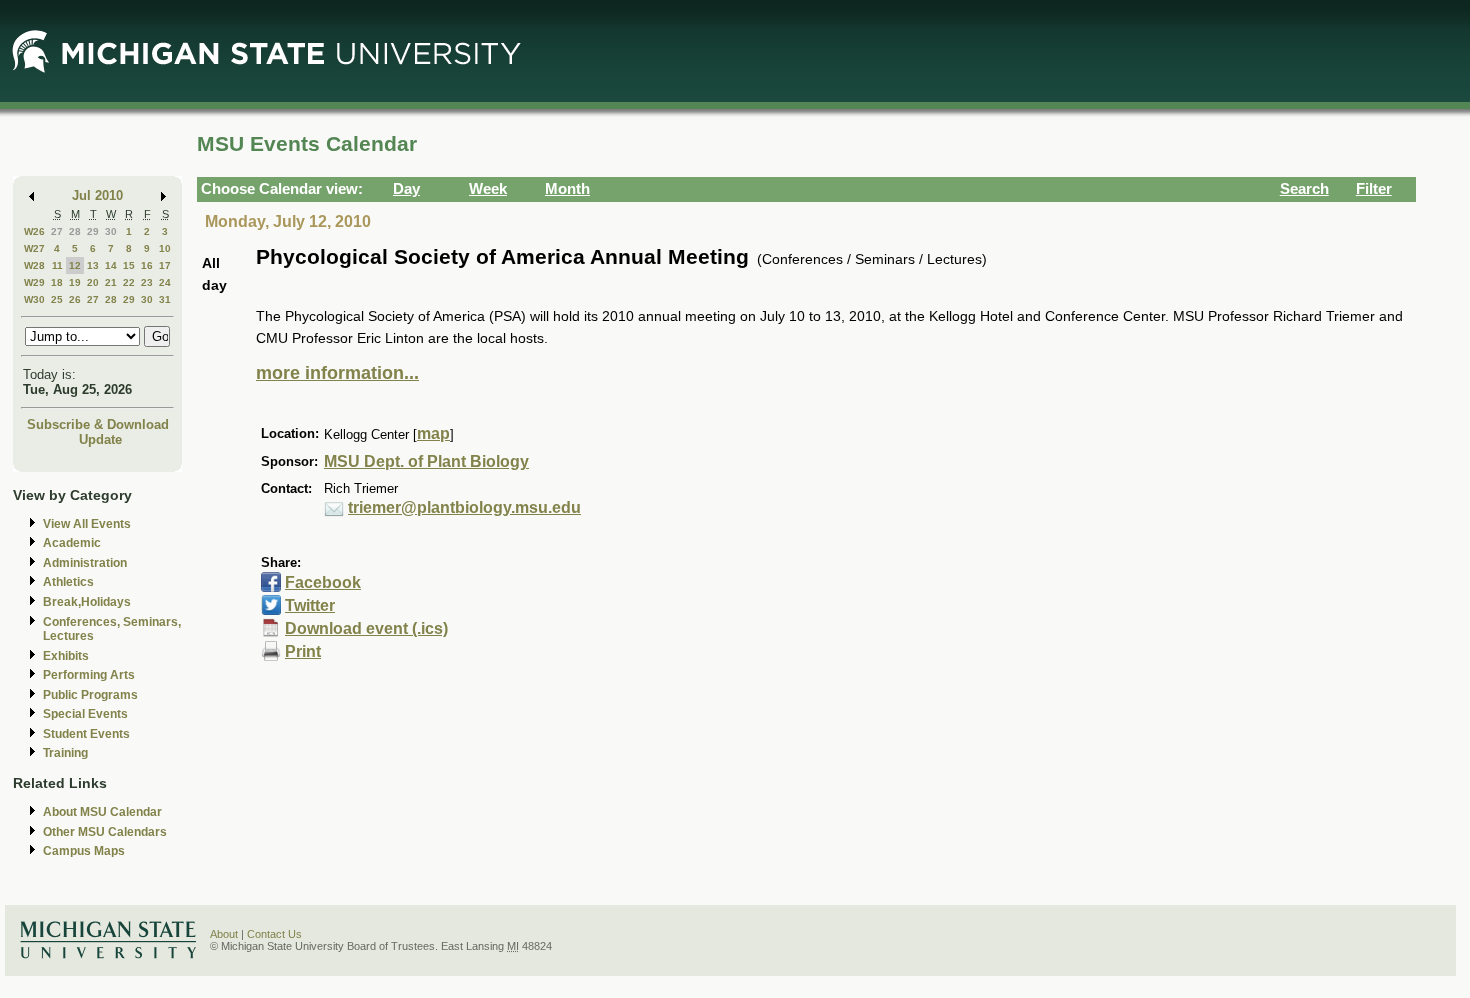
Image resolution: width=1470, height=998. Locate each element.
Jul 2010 (97, 195)
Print (303, 651)
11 (57, 265)
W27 (34, 248)
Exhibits (66, 656)
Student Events (86, 734)
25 (57, 299)
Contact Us (274, 934)
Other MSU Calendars (105, 832)
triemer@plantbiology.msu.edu (464, 507)
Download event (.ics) (366, 628)
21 (111, 282)
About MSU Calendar (102, 812)
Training (65, 753)
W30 (34, 299)
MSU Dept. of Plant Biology (426, 461)
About (224, 934)
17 (165, 265)
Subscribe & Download (98, 424)
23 (147, 282)
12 (75, 265)
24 (165, 282)
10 (165, 248)
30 (111, 231)
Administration (85, 563)
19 (75, 282)
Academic (72, 543)
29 (93, 231)
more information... (337, 373)
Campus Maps (84, 851)
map (433, 433)
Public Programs (90, 695)
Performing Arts (89, 675)
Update (100, 439)
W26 (34, 231)
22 (129, 282)
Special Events (85, 714)
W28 (34, 265)
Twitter (310, 605)
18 (57, 282)
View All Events (87, 524)
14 (111, 265)
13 (93, 265)
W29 (34, 282)
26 (75, 299)
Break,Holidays (87, 602)
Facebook (323, 582)
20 (93, 282)
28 (75, 231)
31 (165, 299)
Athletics (68, 582)
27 (57, 231)
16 (147, 265)
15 (129, 265)
